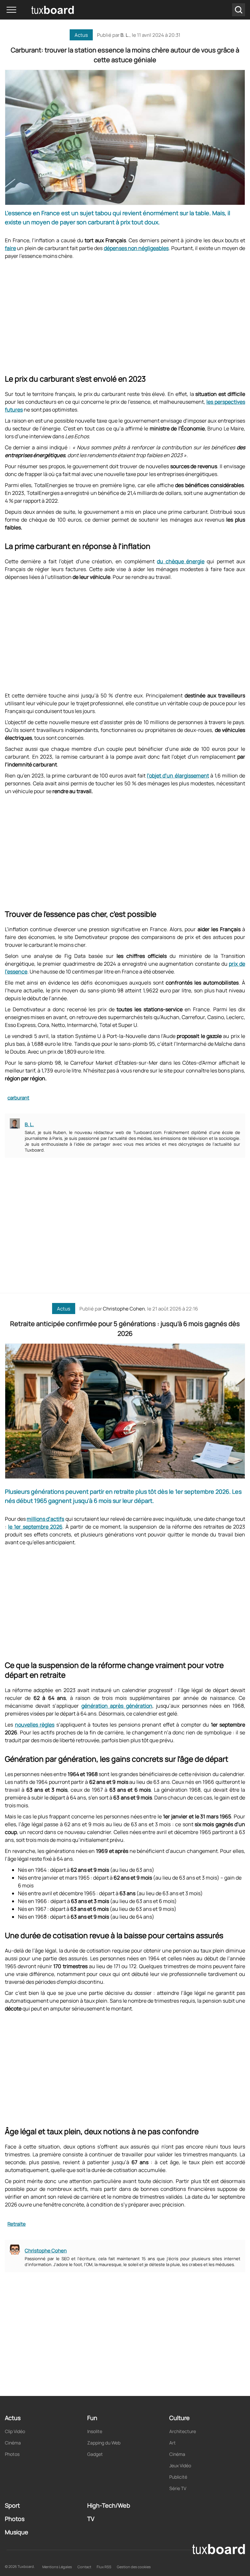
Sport (12, 2505)
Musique (17, 2532)
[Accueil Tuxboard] (42, 10)
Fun (92, 2418)
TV (91, 2519)
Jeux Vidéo (180, 2465)
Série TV (178, 2488)
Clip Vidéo (15, 2431)
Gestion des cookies (134, 2567)
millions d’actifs (45, 1519)
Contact (84, 2567)
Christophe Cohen (124, 1309)
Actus (81, 35)
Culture (180, 2418)
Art (173, 2443)
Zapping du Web (104, 2443)
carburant (18, 1098)
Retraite (17, 2224)
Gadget (95, 2454)
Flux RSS (104, 2567)
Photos (12, 2454)
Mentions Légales (57, 2567)
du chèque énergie (181, 561)
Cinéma (13, 2443)
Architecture (183, 2431)
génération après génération (117, 1706)
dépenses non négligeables (136, 248)
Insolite (95, 2431)
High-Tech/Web (109, 2505)
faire (10, 248)
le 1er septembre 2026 (35, 1527)
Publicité (178, 2477)
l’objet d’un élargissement (178, 776)
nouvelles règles (35, 1725)
